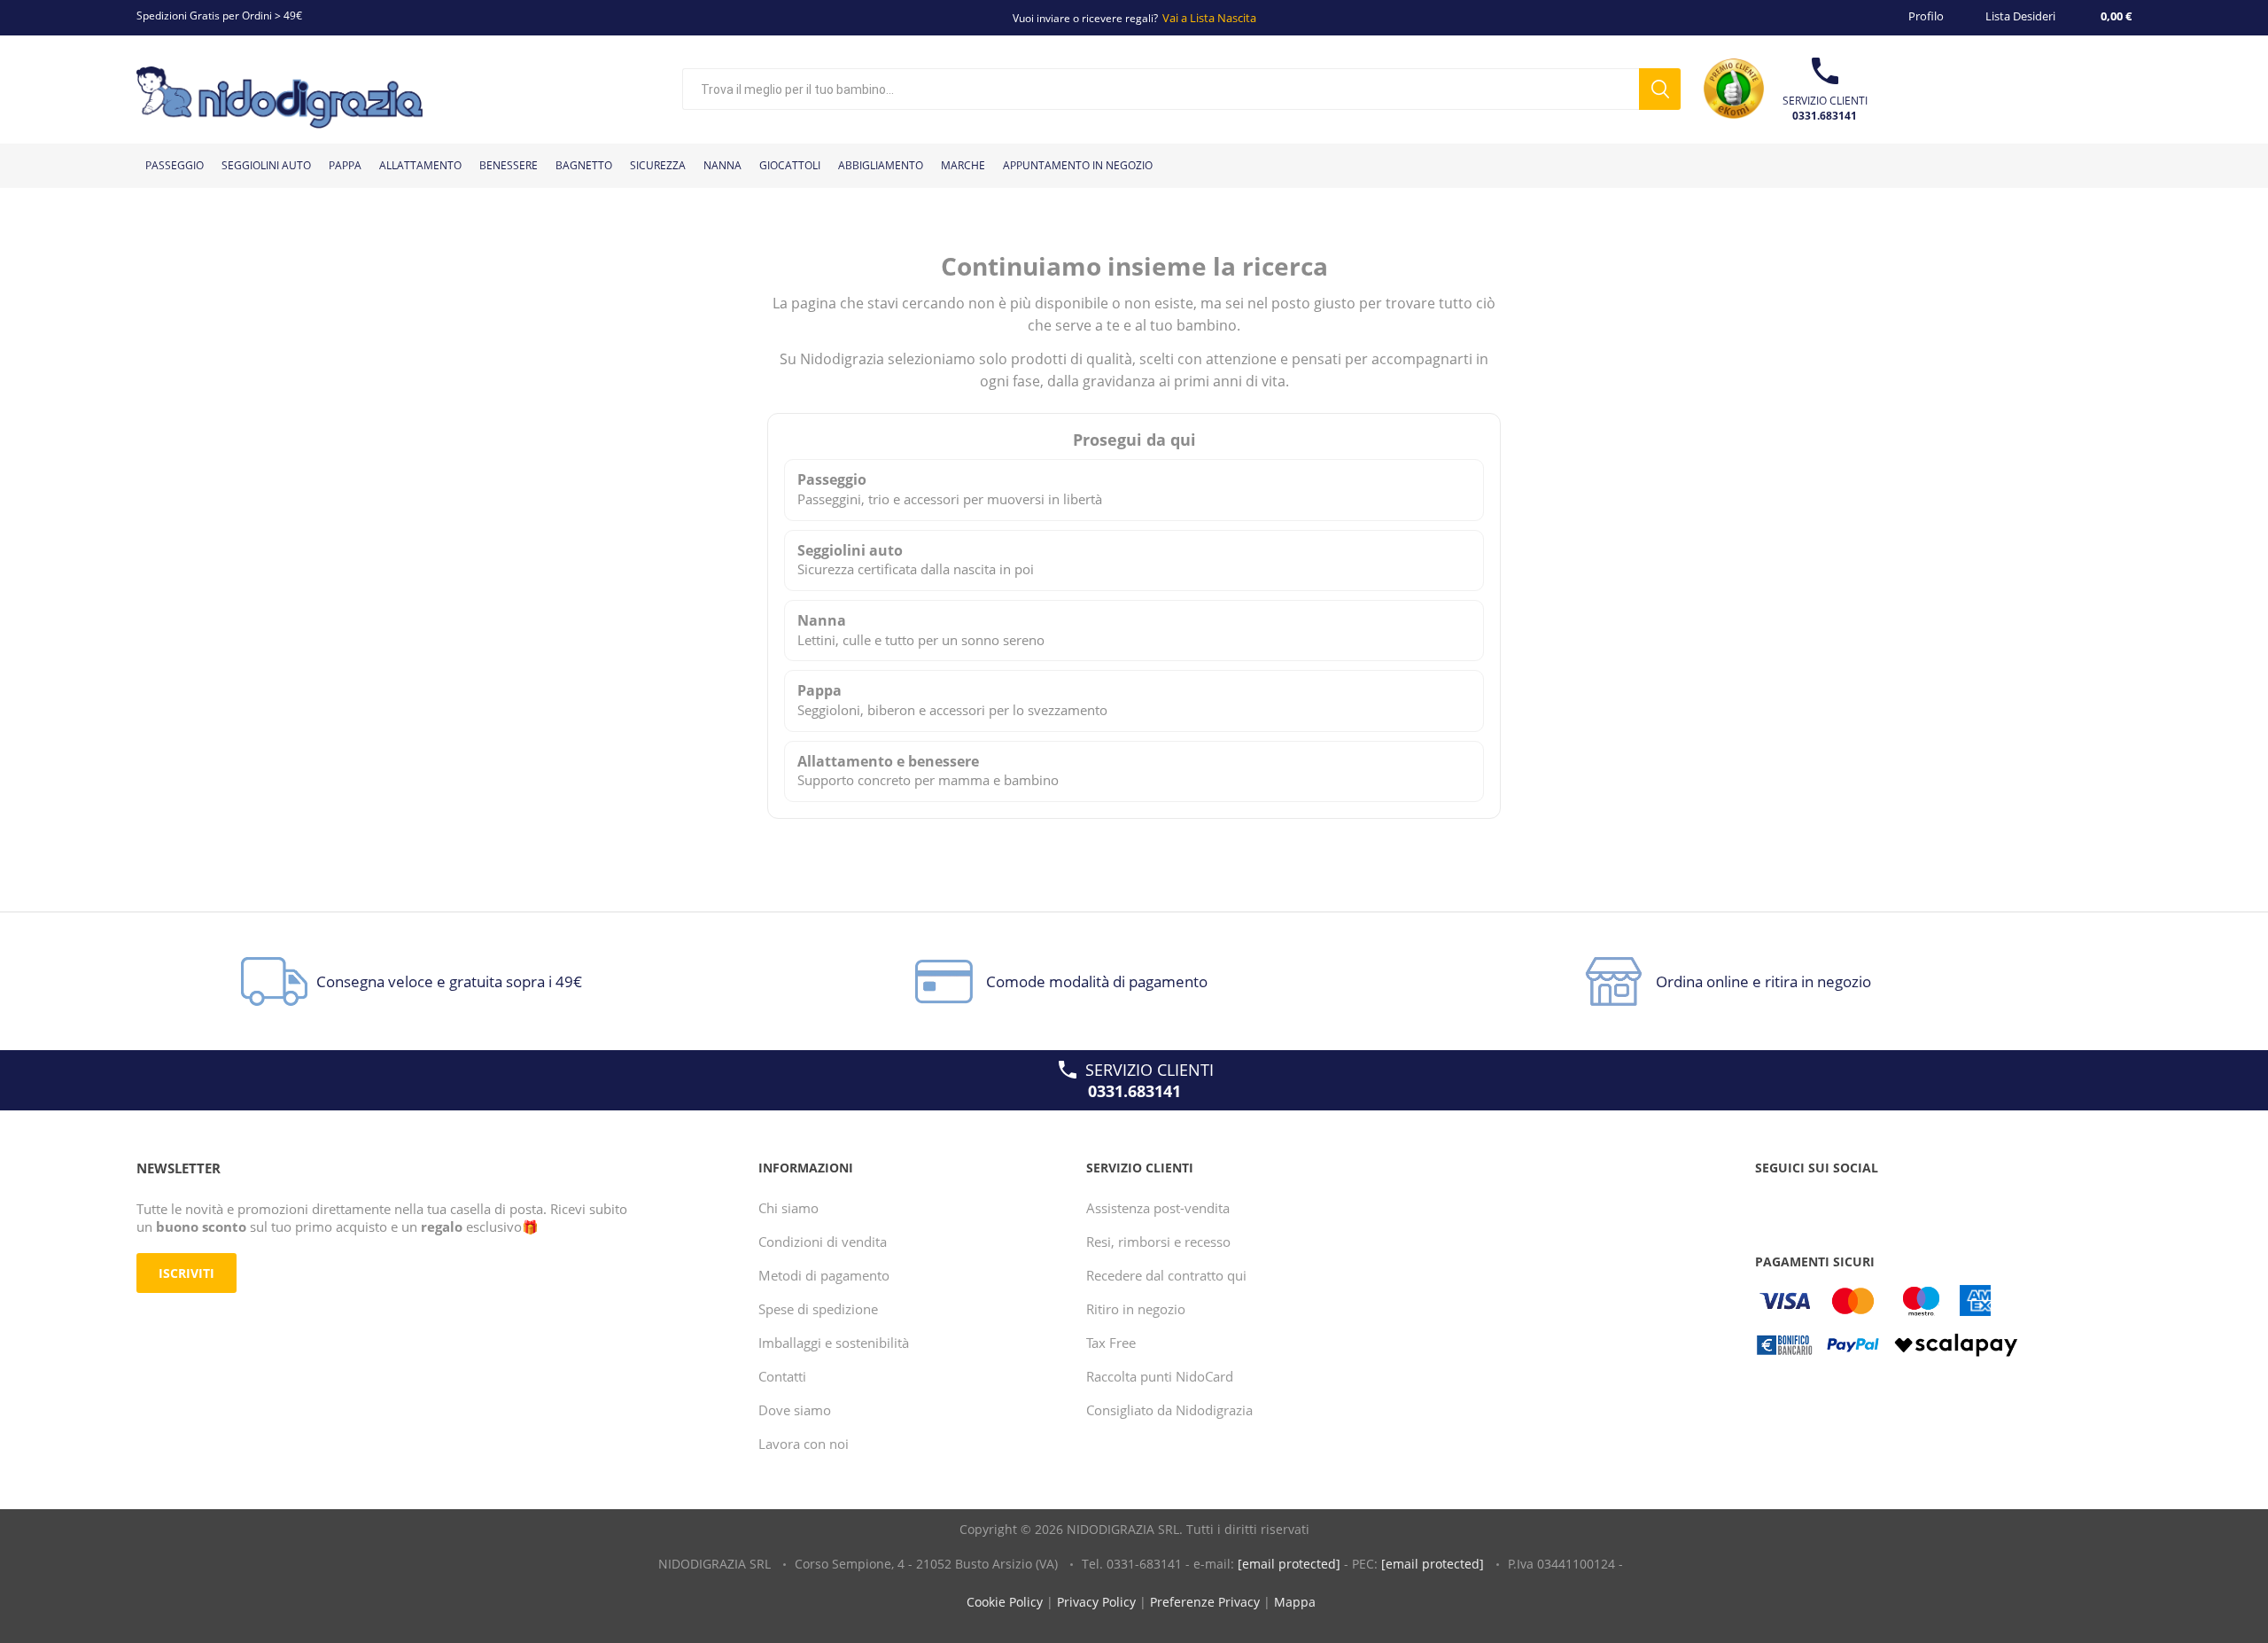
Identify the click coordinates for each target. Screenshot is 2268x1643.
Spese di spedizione (818, 1309)
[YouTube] (1806, 1203)
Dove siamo (795, 1410)
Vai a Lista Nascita (1209, 18)
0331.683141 (1825, 116)
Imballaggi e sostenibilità (834, 1343)
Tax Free (1111, 1343)
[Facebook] (1772, 1203)
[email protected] (1289, 1564)
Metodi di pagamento (824, 1275)
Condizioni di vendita (823, 1242)
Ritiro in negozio (1136, 1309)
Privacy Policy (1096, 1602)
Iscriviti (186, 1273)
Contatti (782, 1376)
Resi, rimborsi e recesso (1158, 1242)
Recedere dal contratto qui (1166, 1275)
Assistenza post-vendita (1158, 1208)
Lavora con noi (804, 1444)
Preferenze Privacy (1205, 1602)
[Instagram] (1839, 1203)
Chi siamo (788, 1208)
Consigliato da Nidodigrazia (1169, 1410)
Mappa (1295, 1602)
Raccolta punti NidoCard (1160, 1376)
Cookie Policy (1005, 1602)
